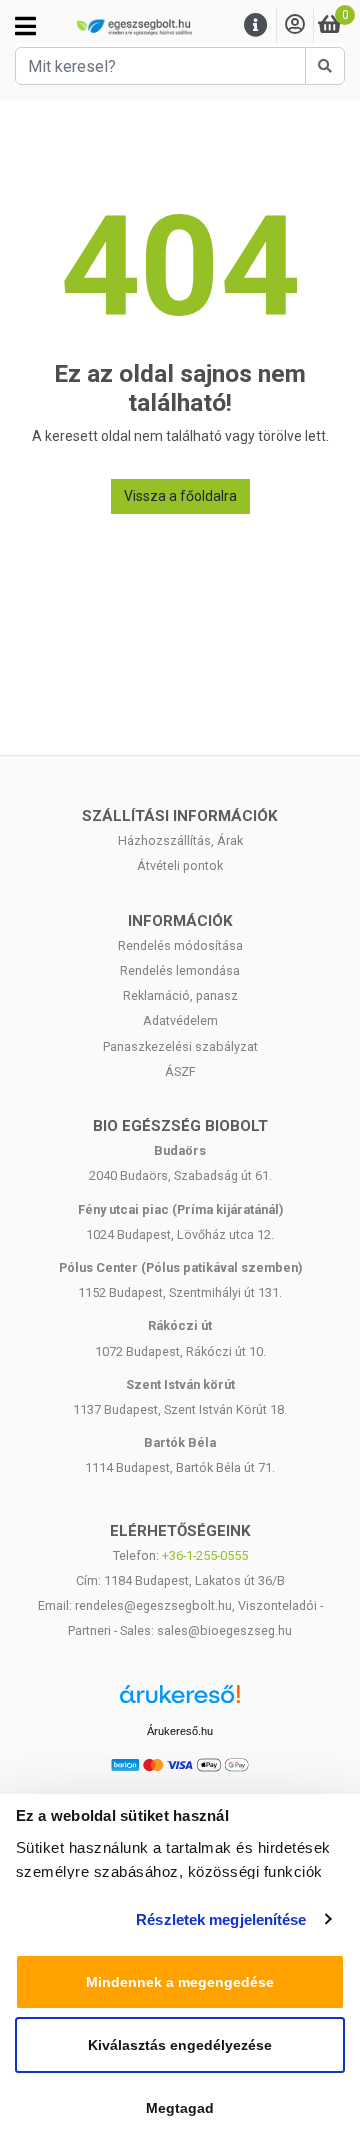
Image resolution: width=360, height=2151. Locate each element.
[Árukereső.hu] (180, 1701)
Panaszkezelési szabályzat (180, 1046)
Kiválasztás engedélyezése (180, 2045)
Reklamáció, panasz (180, 995)
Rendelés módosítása (180, 945)
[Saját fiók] (295, 25)
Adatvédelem (180, 1020)
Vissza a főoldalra (180, 496)
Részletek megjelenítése (221, 1919)
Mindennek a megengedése (180, 1982)
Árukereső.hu (180, 1731)
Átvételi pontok (180, 865)
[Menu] (256, 25)
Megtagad (180, 2108)
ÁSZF (180, 1071)
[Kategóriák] (25, 26)
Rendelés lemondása (180, 970)
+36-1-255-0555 (205, 1555)
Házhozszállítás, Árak (180, 840)
